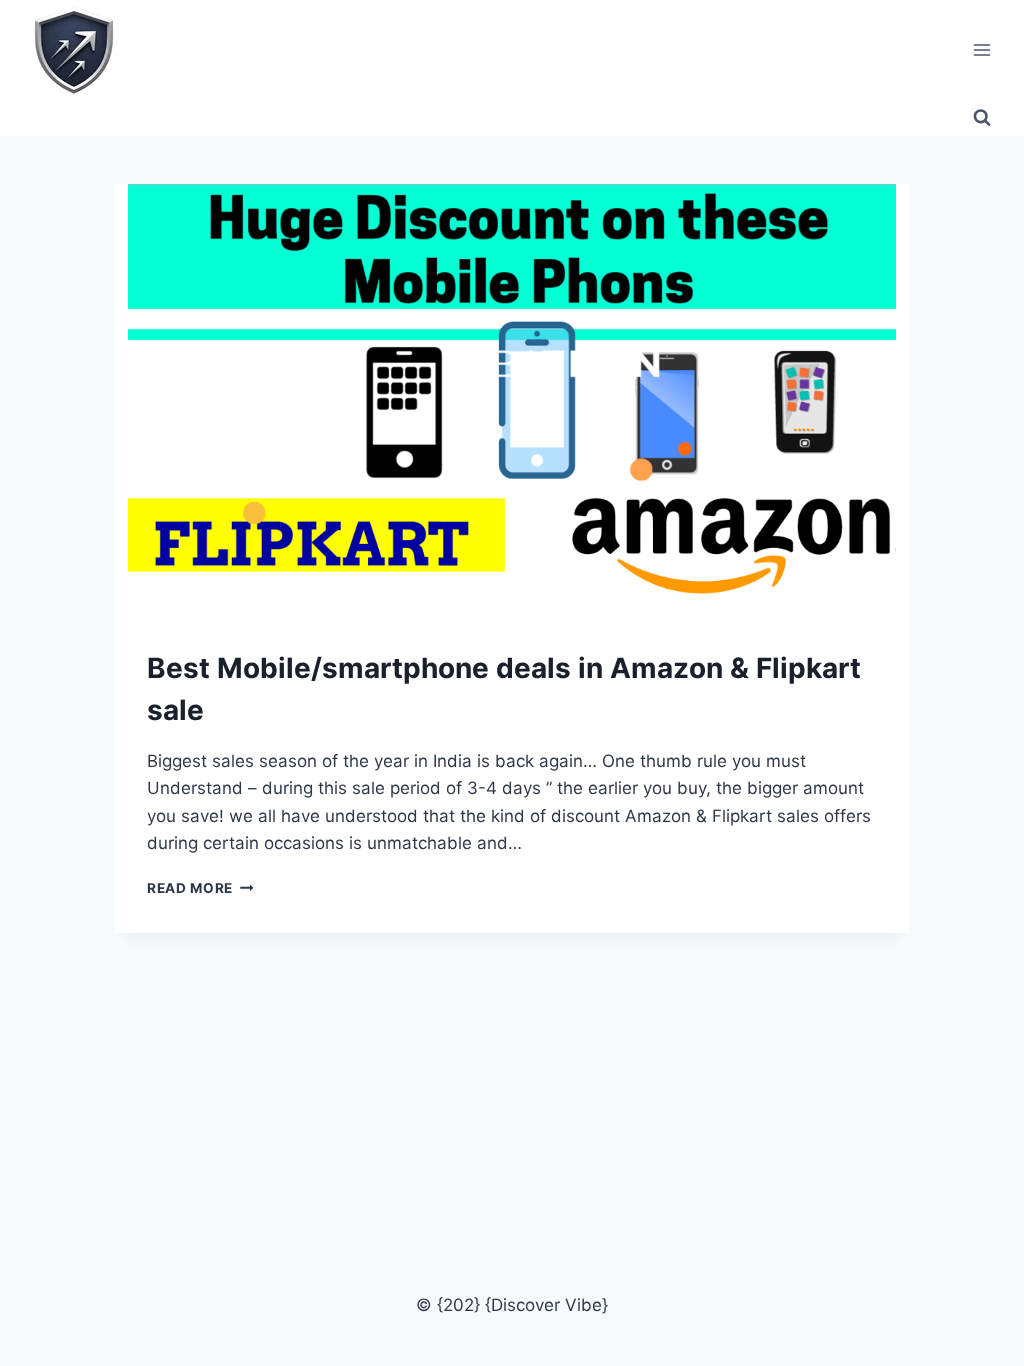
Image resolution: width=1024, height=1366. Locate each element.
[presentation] (512, 399)
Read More (200, 888)
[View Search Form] (982, 118)
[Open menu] (981, 49)
